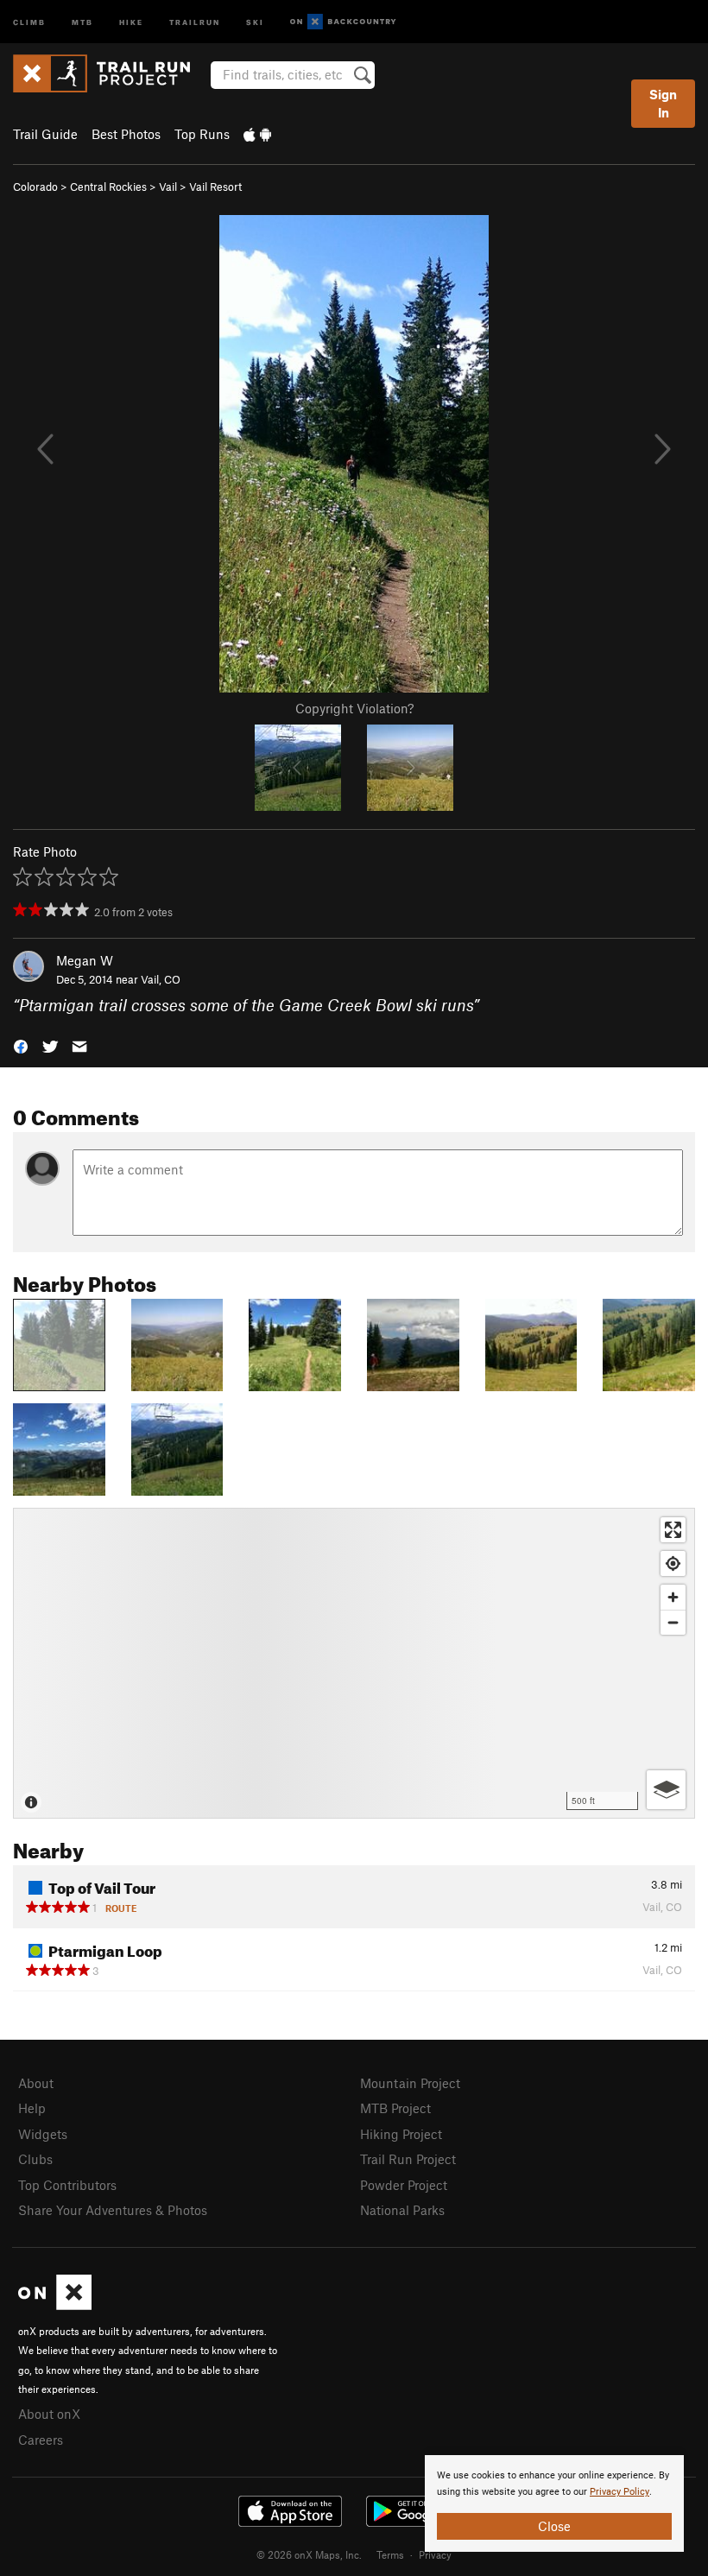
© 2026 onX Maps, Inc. (309, 2554)
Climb (29, 21)
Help (32, 2108)
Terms (390, 2554)
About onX (49, 2414)
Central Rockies (108, 187)
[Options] (666, 1790)
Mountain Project (410, 2083)
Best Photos (126, 134)
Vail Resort (215, 187)
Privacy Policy (619, 2492)
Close (554, 2526)
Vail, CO (161, 979)
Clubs (35, 2159)
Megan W (85, 960)
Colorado (35, 187)
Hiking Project (401, 2134)
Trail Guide (45, 134)
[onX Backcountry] (343, 22)
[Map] (354, 1663)
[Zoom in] (673, 1597)
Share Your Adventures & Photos (113, 2210)
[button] (21, 1045)
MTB (82, 21)
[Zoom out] (673, 1622)
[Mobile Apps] (257, 134)
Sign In (663, 103)
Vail (168, 187)
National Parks (402, 2210)
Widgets (43, 2134)
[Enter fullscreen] (673, 1530)
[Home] (110, 73)
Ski (255, 21)
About (36, 2083)
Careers (41, 2440)
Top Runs (202, 134)
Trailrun (195, 21)
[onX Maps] (55, 2305)
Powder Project (404, 2185)
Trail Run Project (408, 2159)
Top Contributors (67, 2185)
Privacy (435, 2554)
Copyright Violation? (354, 708)
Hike (131, 21)
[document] (554, 2503)
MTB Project (395, 2108)
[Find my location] (673, 1563)
